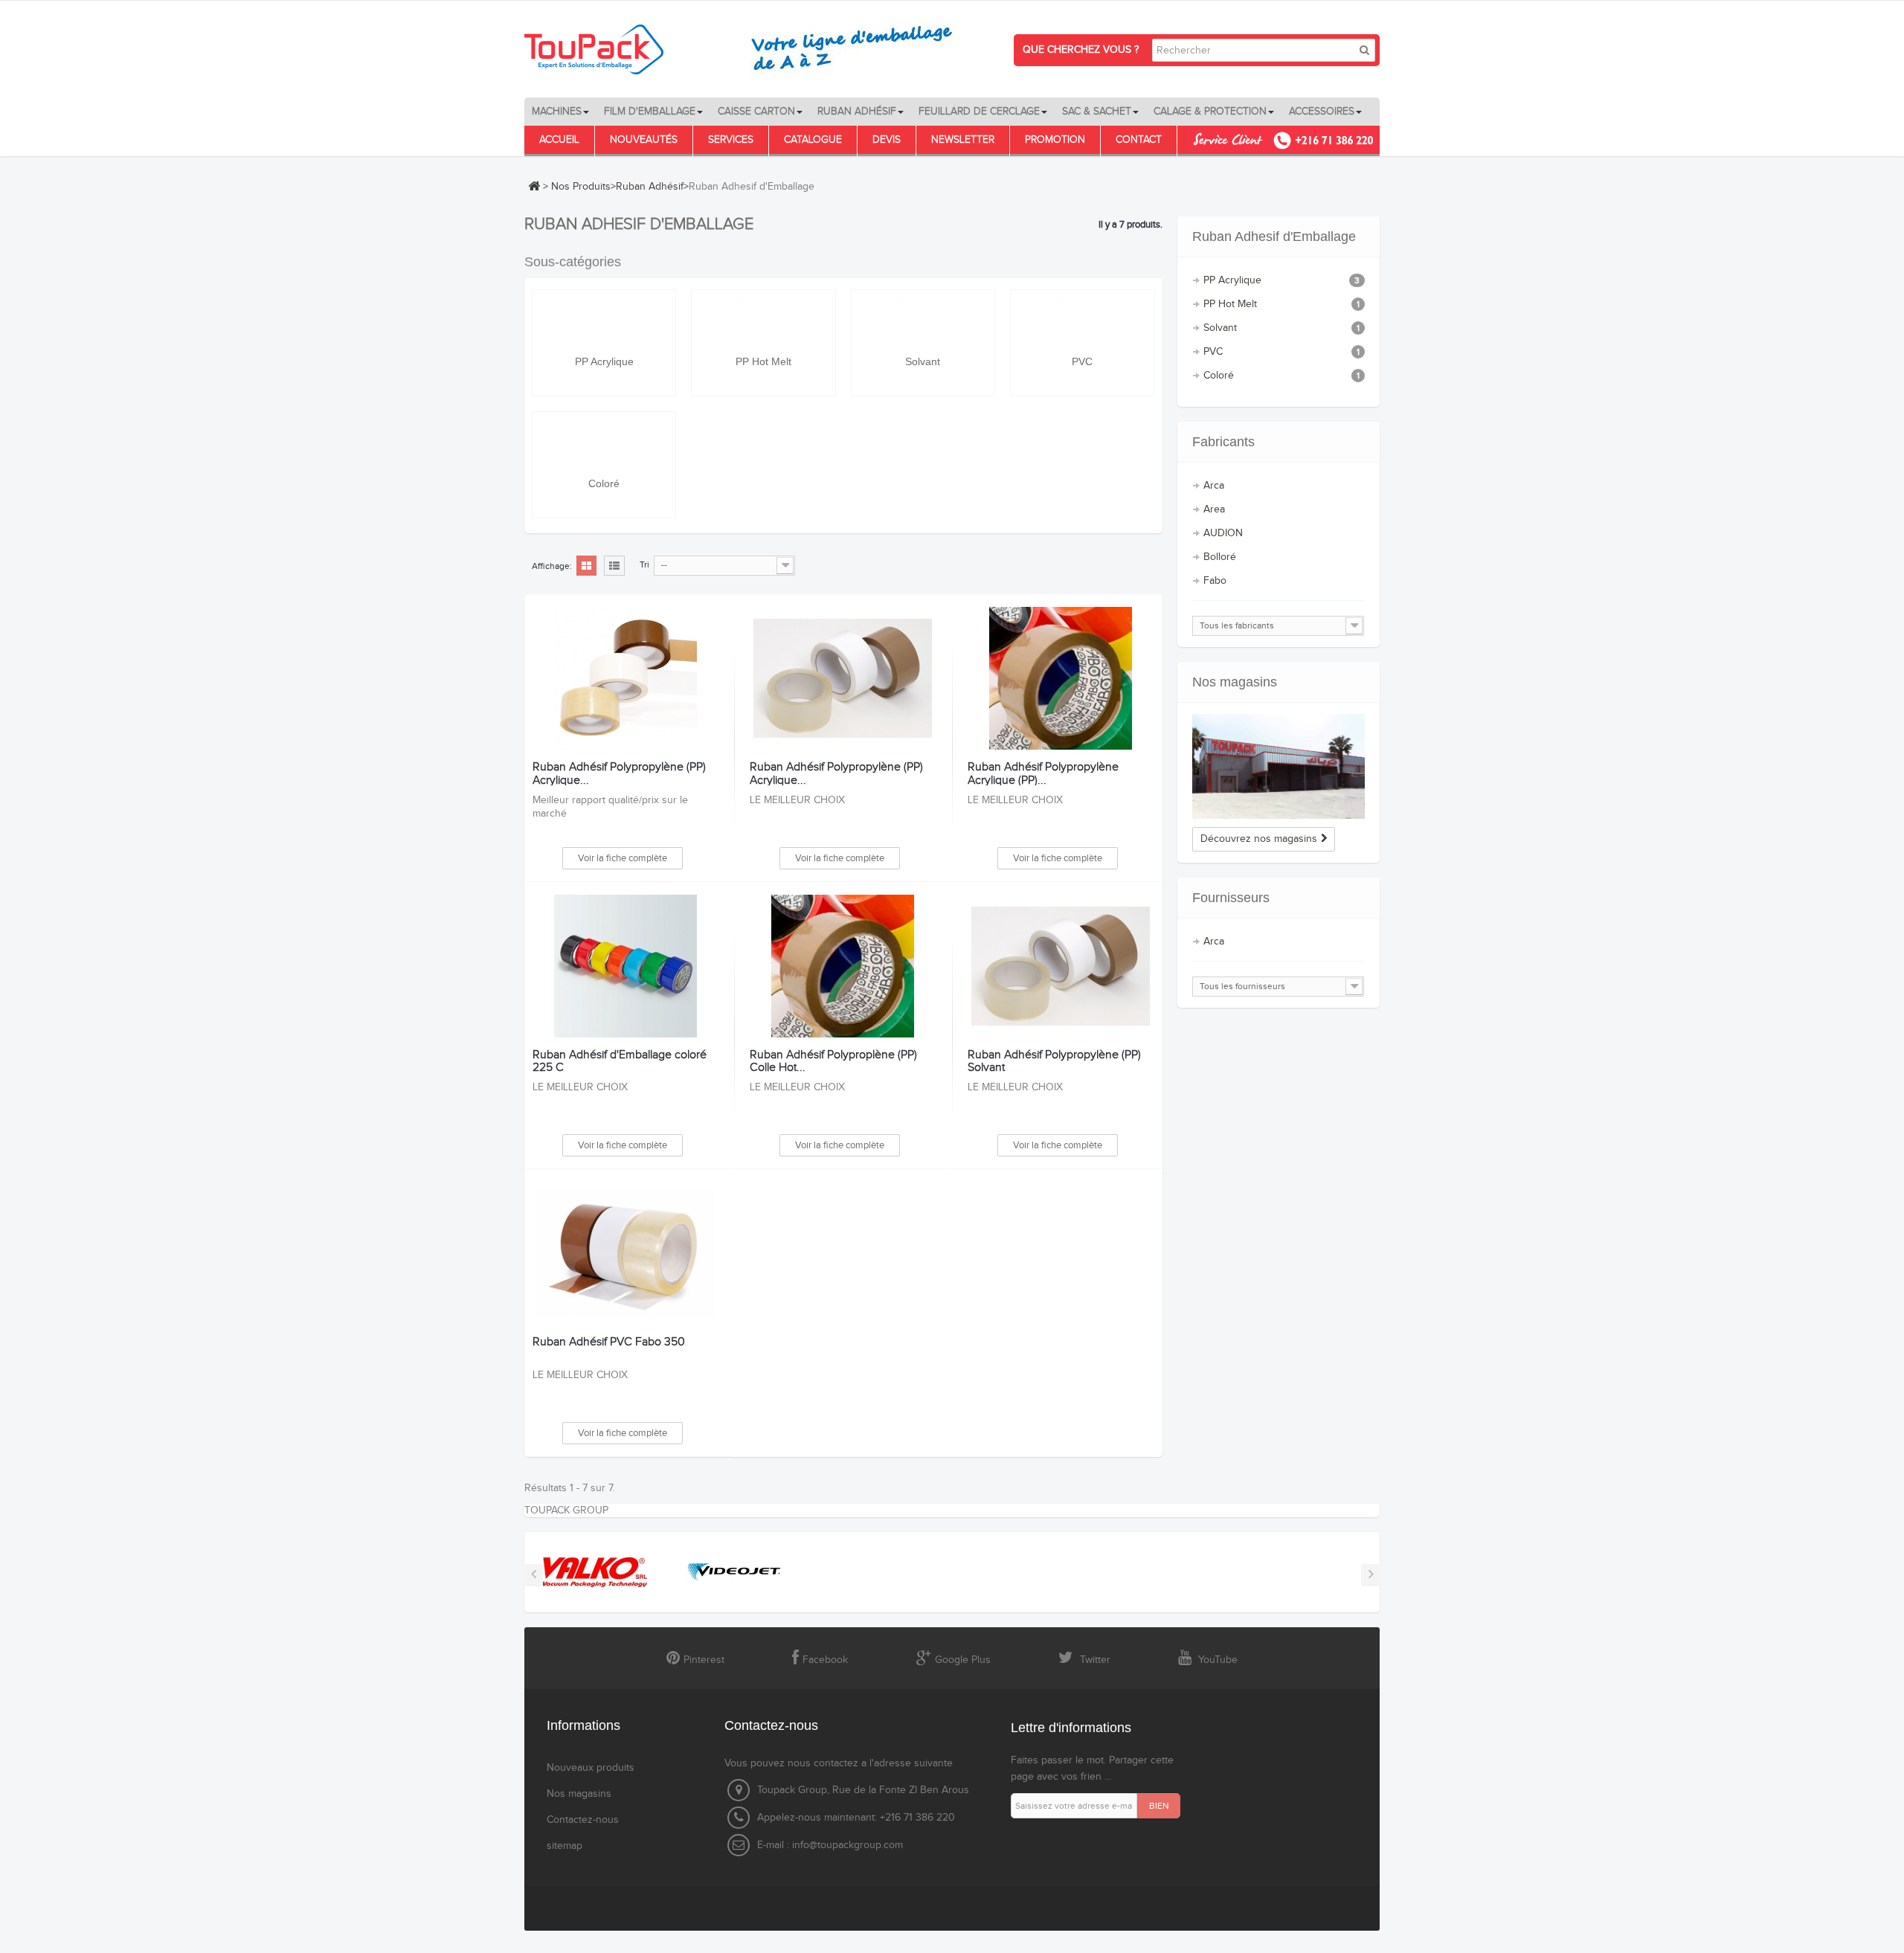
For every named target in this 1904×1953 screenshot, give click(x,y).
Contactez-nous (583, 1820)
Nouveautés (644, 140)
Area (1214, 509)
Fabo (1215, 581)
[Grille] (586, 567)
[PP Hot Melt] (763, 323)
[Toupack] (747, 49)
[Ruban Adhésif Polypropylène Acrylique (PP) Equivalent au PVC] (1060, 678)
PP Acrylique (604, 361)
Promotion (1055, 140)
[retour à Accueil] (534, 186)
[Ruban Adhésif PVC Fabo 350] (625, 1253)
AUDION (1223, 533)
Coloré (604, 483)
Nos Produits (581, 187)
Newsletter (963, 140)
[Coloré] (604, 445)
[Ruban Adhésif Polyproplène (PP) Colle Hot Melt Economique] (842, 966)
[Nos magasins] (1279, 766)
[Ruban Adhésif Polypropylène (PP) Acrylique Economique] (625, 678)
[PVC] (1083, 323)
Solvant (923, 361)
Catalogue (813, 140)
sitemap (565, 1846)
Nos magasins (1235, 682)
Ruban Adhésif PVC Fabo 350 (609, 1342)
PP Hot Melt (763, 361)
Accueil (559, 140)
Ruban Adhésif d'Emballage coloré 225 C (620, 1062)
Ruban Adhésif (650, 187)
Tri (644, 564)
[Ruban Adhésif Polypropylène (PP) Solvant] (1060, 966)
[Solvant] (923, 323)
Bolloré (1220, 557)
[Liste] (614, 567)
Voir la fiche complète (623, 858)
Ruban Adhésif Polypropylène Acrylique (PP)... (1043, 774)
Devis (887, 140)
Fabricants (1223, 442)
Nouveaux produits (591, 1768)
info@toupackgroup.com (848, 1845)
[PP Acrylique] (604, 323)
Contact (1139, 140)
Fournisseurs (1231, 898)
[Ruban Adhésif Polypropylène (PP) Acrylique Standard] (842, 678)
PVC (1082, 361)
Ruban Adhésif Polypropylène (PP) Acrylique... (619, 774)
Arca (1214, 486)
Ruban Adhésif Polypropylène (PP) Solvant (1054, 1062)
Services (731, 140)
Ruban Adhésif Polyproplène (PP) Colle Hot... (833, 1062)
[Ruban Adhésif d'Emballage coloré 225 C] (625, 966)
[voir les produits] (595, 1571)
